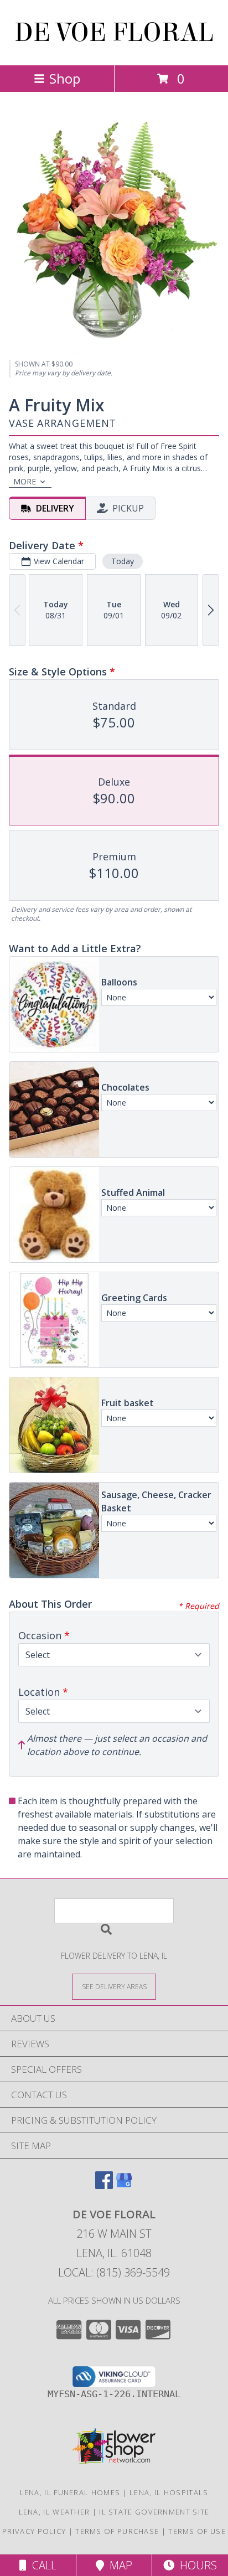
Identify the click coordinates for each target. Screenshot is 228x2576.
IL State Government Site (154, 2512)
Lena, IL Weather (55, 2512)
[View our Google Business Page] (124, 2185)
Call (42, 2565)
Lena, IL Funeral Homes (70, 2492)
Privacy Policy (34, 2531)
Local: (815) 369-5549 (114, 2272)
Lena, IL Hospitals (169, 2492)
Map (118, 2565)
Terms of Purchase (117, 2531)
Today (123, 561)
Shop (65, 78)
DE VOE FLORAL (114, 33)
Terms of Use (197, 2531)
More (25, 481)
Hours (196, 2565)
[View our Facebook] (104, 2185)
